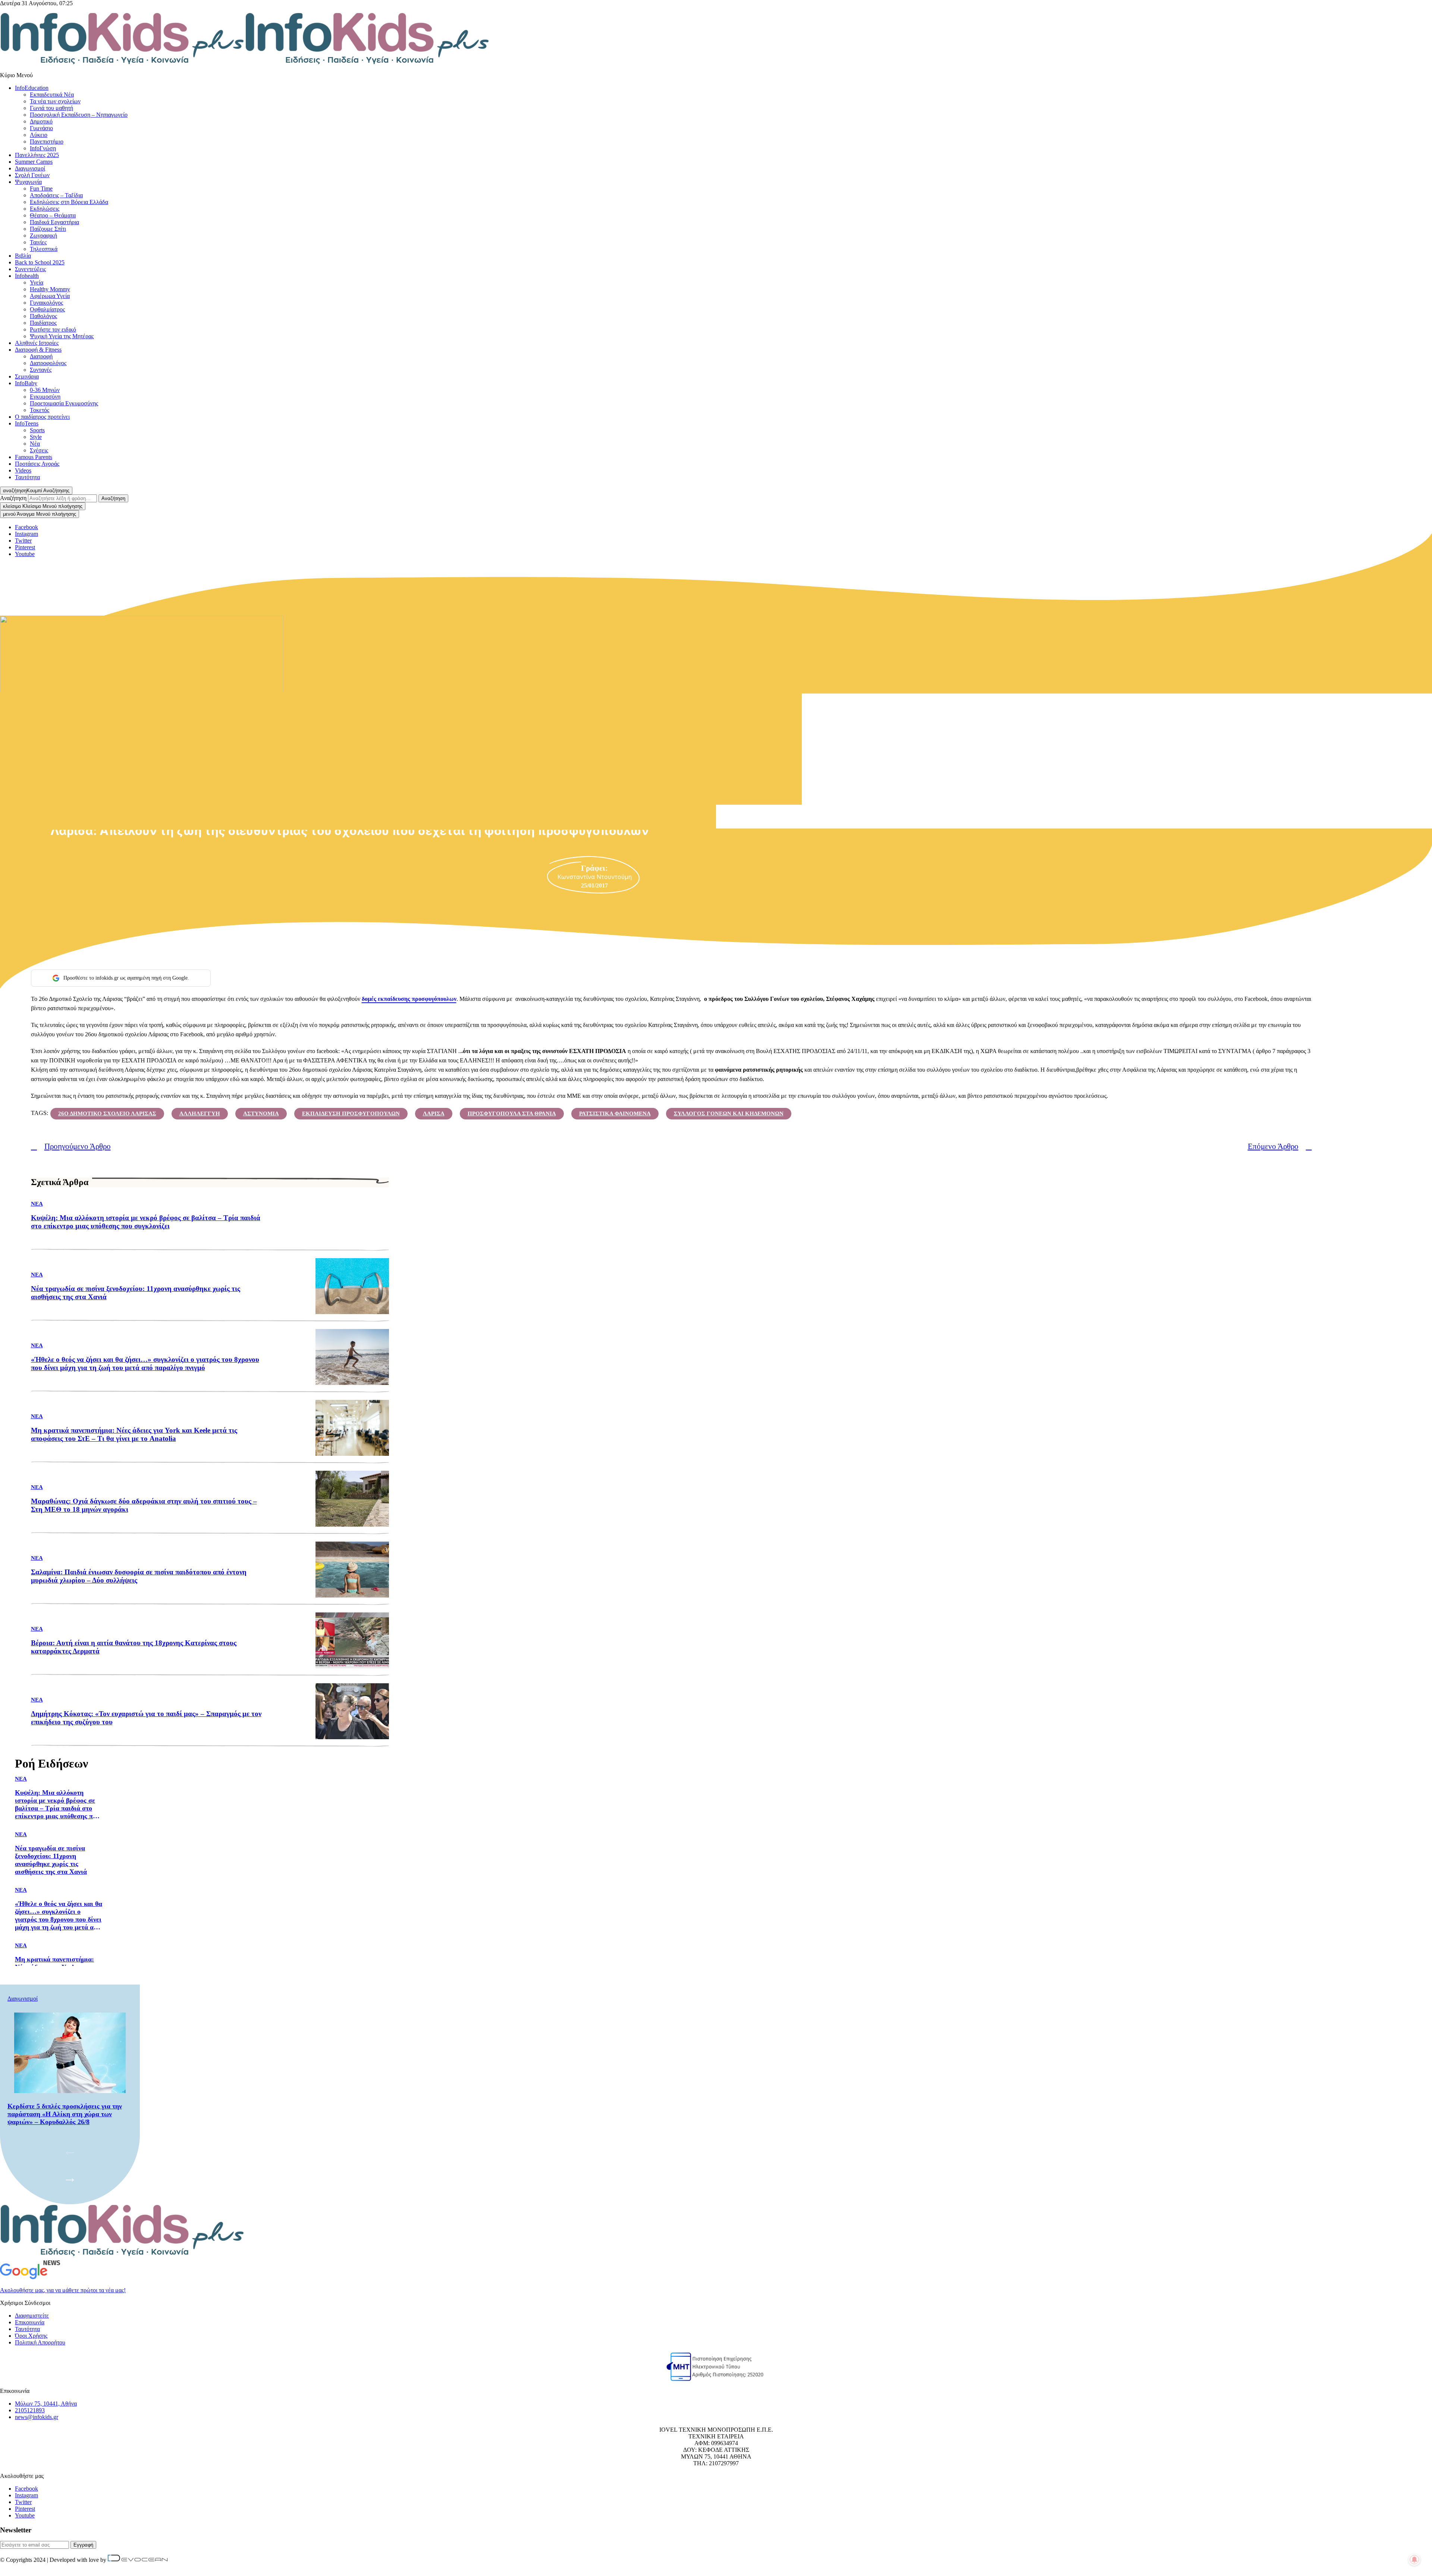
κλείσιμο (43, 506)
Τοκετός (40, 410)
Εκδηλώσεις (45, 209)
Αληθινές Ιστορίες (37, 343)
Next (70, 2178)
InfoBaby (26, 383)
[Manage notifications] (1414, 2560)
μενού (40, 514)
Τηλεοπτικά (44, 249)
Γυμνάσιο (41, 128)
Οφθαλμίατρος (47, 309)
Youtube (25, 2515)
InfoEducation (32, 88)
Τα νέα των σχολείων (55, 101)
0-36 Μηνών (45, 390)
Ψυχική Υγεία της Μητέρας (62, 336)
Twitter (23, 2502)
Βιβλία (23, 256)
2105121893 (30, 2410)
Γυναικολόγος (46, 303)
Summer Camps (34, 162)
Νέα (35, 444)
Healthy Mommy (50, 289)
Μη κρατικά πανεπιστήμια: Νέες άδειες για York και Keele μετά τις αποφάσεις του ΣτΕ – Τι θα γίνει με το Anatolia (134, 1434)
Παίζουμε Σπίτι (48, 229)
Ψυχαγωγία (28, 182)
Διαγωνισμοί (30, 168)
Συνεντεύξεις (30, 269)
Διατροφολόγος (48, 363)
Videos (23, 470)
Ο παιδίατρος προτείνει (42, 417)
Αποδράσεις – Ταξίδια (56, 195)
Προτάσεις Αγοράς (37, 464)
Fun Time (41, 189)
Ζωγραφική (43, 235)
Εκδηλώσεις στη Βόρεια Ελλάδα (69, 202)
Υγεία (37, 282)
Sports (37, 430)
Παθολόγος (43, 316)
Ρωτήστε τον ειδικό (53, 329)
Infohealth (27, 276)
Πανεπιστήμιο (47, 142)
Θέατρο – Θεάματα (53, 215)
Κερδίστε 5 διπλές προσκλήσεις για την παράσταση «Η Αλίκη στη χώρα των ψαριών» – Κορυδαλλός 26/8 (65, 2114)
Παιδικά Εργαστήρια (54, 222)
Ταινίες (38, 242)
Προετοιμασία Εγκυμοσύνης (64, 403)
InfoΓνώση (43, 148)
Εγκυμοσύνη (45, 397)
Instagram (26, 2495)
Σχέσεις (39, 450)
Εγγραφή (83, 2545)
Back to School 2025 (40, 262)
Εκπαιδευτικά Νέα (52, 95)
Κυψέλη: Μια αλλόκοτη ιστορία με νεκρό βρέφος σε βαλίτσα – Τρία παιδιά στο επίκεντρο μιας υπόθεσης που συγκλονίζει (146, 1222)
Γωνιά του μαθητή (51, 108)
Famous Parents (34, 457)
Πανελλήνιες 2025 (37, 155)
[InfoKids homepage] (245, 62)
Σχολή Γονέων (32, 175)
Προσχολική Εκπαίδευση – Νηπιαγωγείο (79, 115)
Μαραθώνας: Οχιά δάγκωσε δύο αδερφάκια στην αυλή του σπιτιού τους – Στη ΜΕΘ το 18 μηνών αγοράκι (144, 1505)
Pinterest (25, 2509)
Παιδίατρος (43, 323)
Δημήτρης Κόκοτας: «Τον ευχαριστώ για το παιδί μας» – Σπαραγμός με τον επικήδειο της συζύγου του (146, 1718)
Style (36, 437)
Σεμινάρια (27, 376)
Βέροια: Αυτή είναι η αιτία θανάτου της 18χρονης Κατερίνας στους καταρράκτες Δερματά (134, 1647)
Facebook (26, 527)
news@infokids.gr (37, 2417)
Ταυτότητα (27, 477)
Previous (70, 2151)
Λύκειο (39, 135)
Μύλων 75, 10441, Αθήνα (46, 2404)
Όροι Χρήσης (31, 2336)
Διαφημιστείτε (32, 2316)
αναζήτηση (36, 491)
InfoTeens (27, 423)
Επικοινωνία (30, 2322)
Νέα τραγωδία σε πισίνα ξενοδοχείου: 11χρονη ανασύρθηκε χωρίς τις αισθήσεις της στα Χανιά (136, 1293)
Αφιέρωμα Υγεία (50, 296)
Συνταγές (41, 370)
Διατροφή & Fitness (38, 350)
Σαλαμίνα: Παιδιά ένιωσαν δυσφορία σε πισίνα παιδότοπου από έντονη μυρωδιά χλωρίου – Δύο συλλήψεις (139, 1576)
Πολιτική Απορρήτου (40, 2342)
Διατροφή (41, 356)
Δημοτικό (41, 121)
